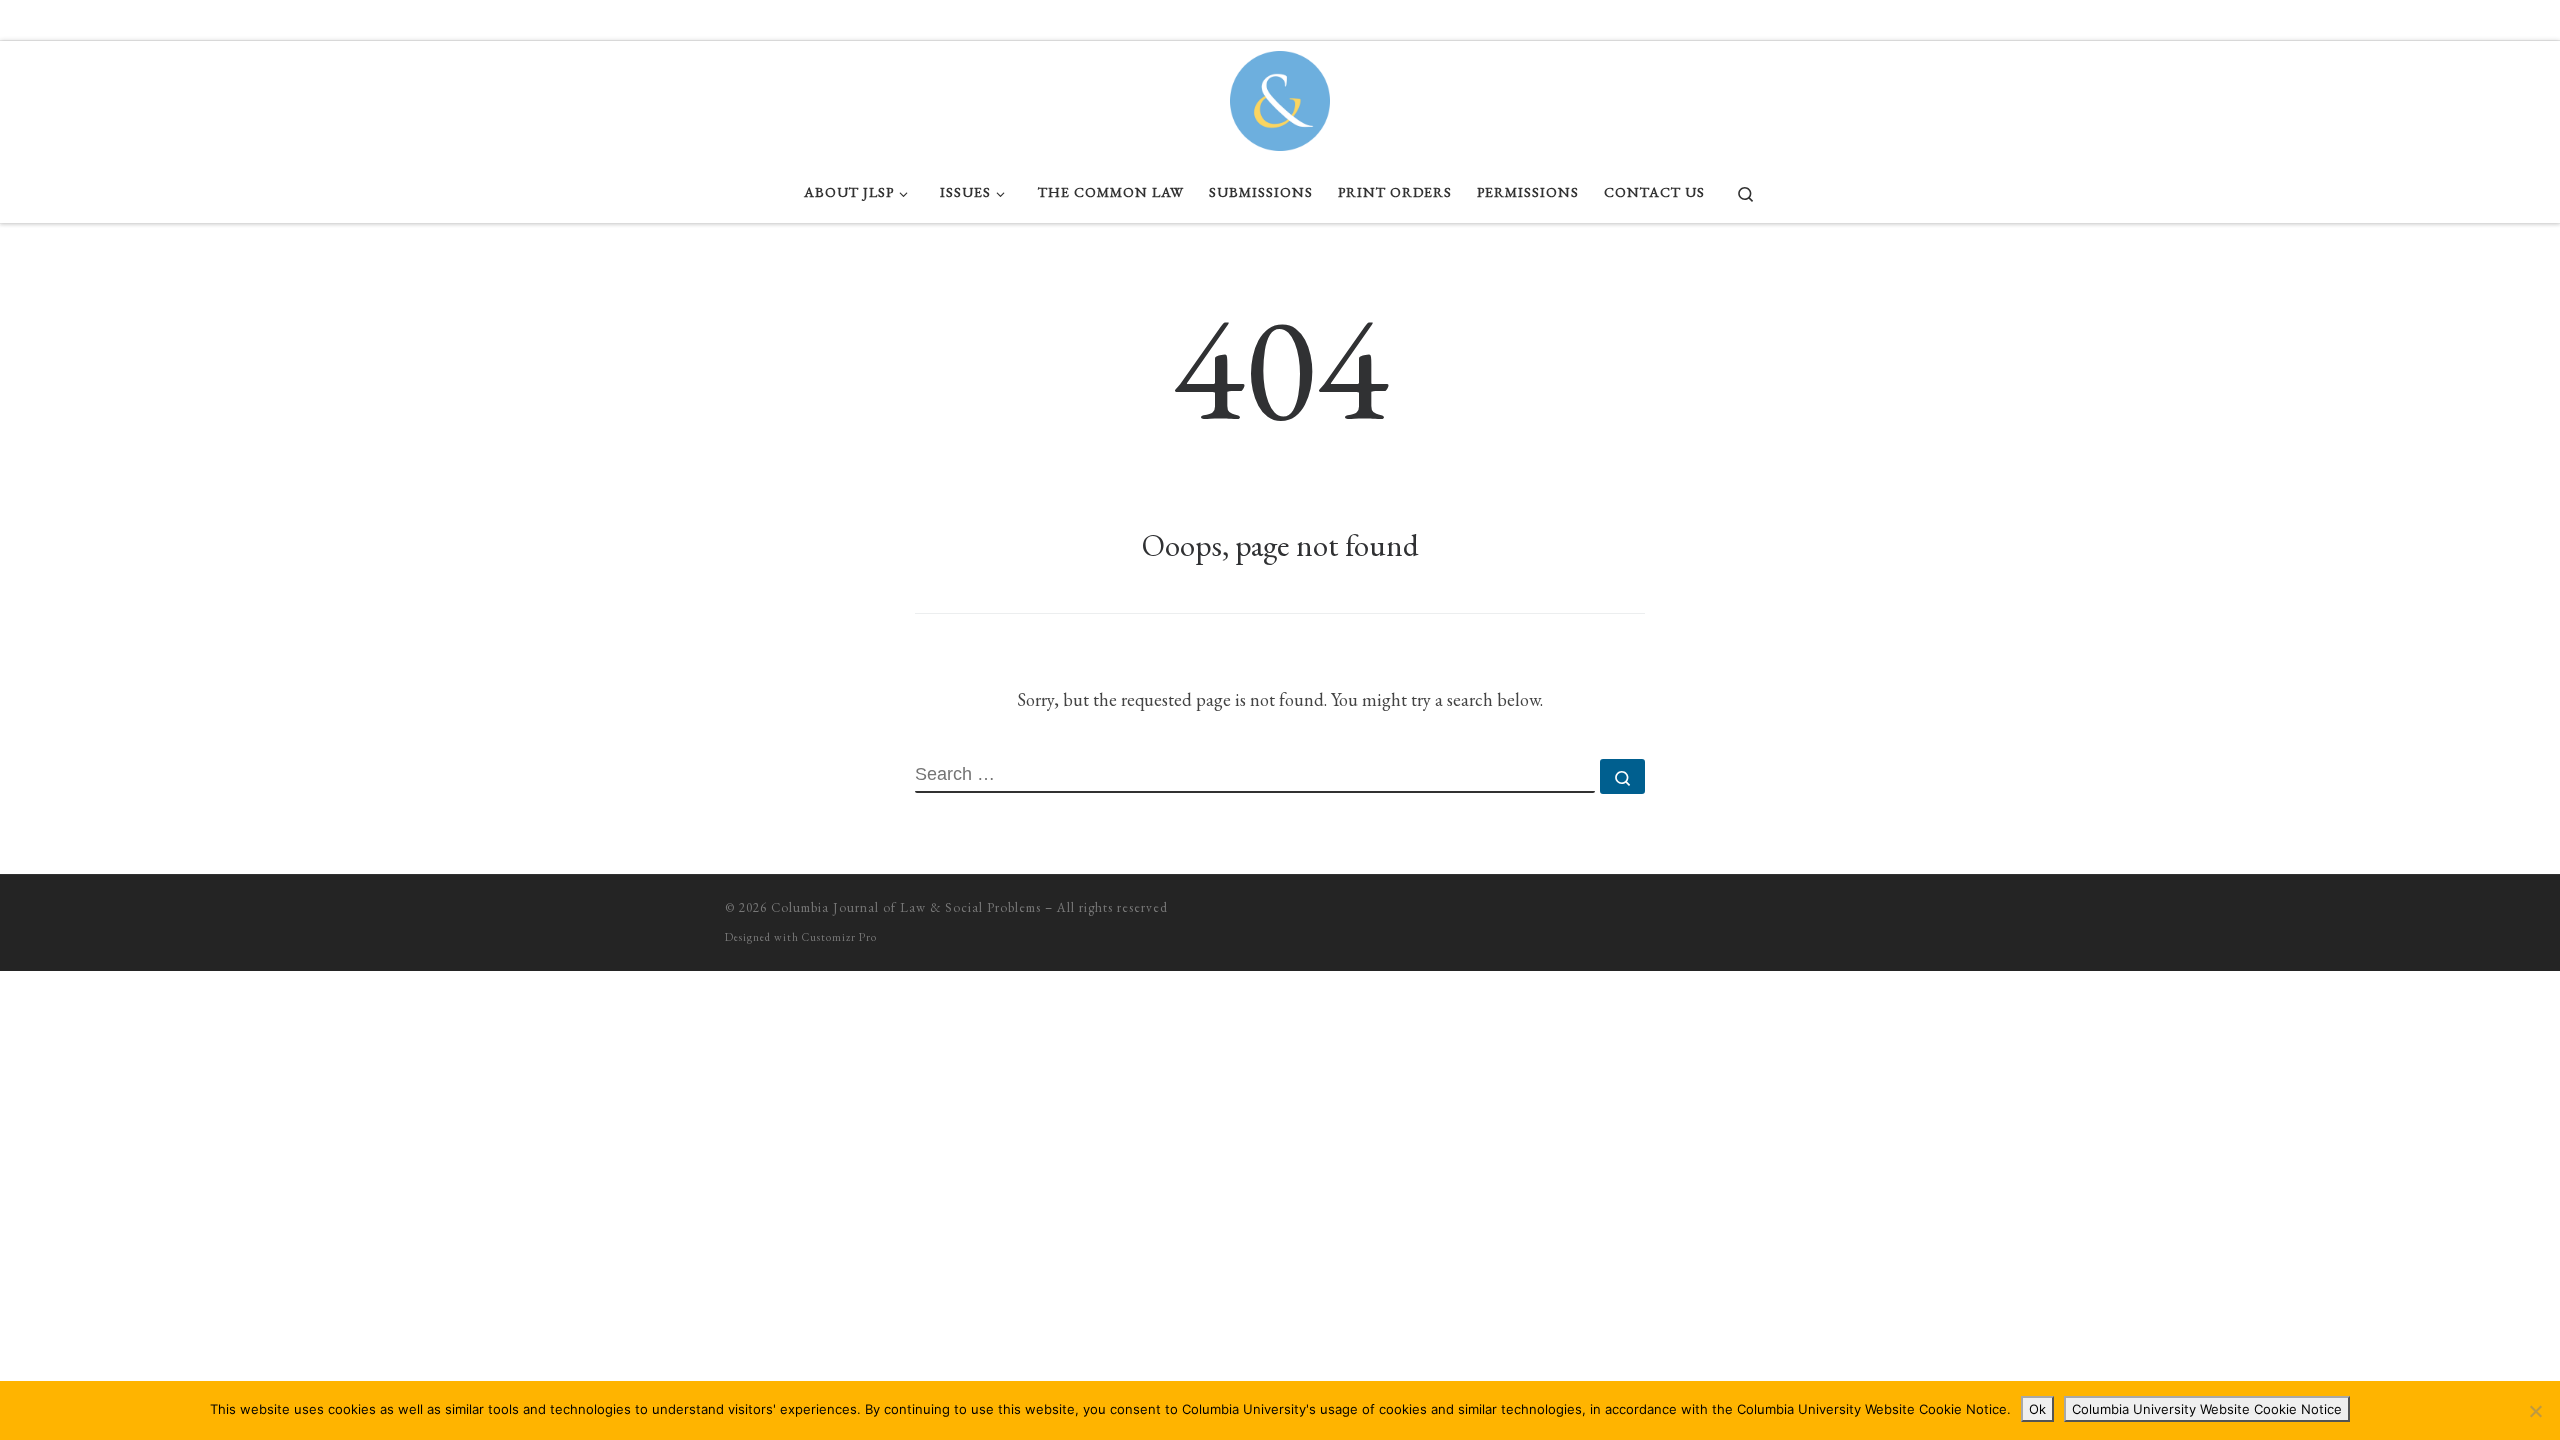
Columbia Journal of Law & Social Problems (906, 907)
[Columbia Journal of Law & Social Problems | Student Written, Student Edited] (1280, 96)
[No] (2535, 1411)
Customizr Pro (839, 937)
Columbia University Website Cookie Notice (2207, 1409)
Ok (2037, 1409)
